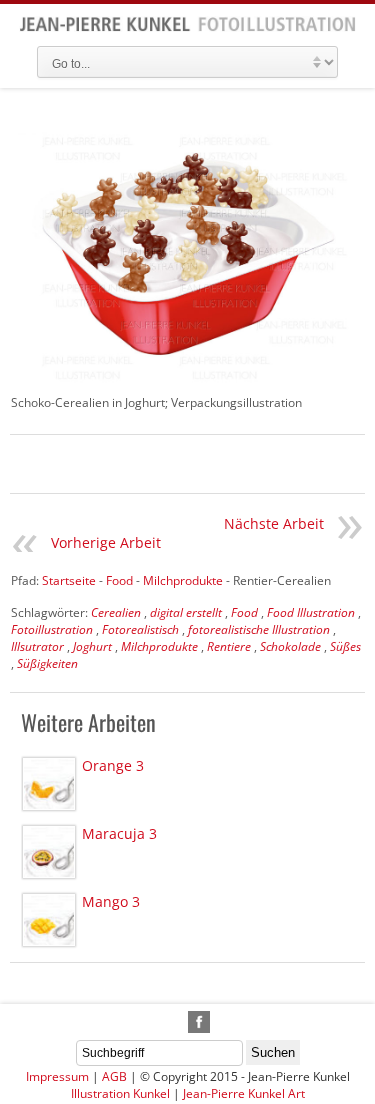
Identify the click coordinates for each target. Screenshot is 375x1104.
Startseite (69, 580)
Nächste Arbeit (274, 523)
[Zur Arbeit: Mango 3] (49, 920)
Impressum (57, 1076)
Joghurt (92, 646)
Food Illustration (311, 612)
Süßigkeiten (47, 663)
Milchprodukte (159, 646)
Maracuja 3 (119, 833)
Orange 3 (113, 765)
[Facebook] (199, 1022)
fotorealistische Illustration (259, 629)
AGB (114, 1076)
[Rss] (176, 1022)
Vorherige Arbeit (106, 542)
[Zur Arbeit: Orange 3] (49, 784)
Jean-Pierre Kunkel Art (244, 1093)
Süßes (345, 646)
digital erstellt (186, 612)
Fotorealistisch (140, 629)
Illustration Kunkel (120, 1093)
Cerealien (116, 612)
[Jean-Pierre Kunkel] (187, 27)
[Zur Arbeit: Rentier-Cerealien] (187, 254)
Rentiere (229, 646)
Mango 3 (111, 901)
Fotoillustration (52, 629)
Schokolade (290, 646)
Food (244, 612)
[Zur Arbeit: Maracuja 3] (49, 852)
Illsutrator (37, 646)
